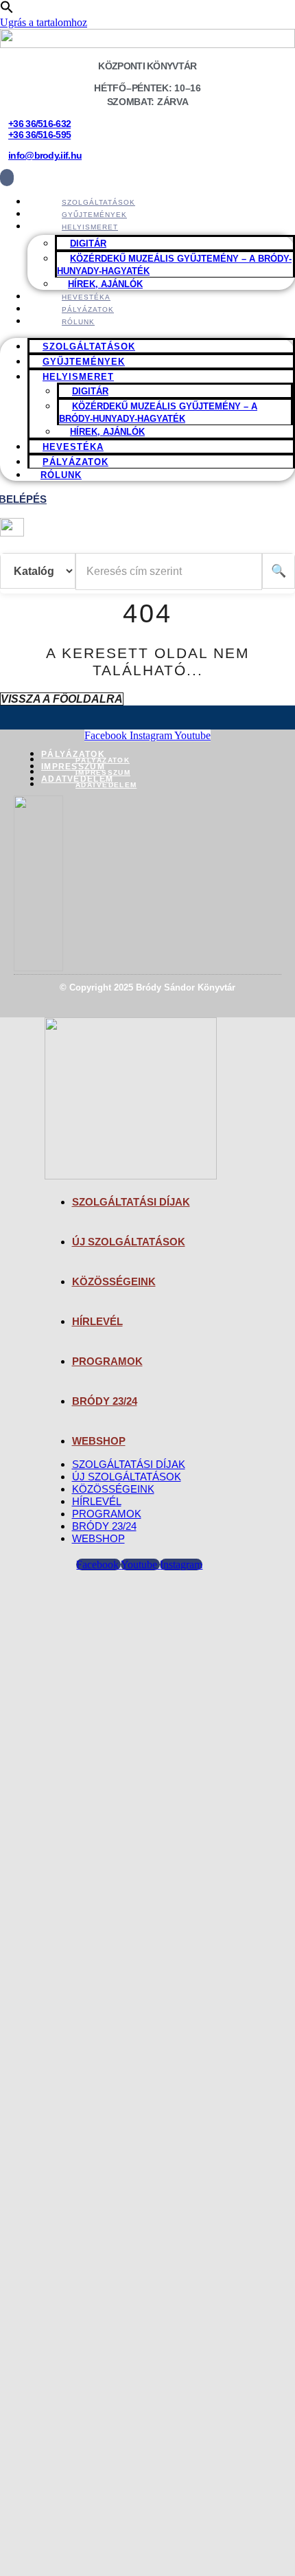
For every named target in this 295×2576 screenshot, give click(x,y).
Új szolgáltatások (129, 1242)
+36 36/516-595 (39, 135)
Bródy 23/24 (105, 1401)
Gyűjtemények (84, 362)
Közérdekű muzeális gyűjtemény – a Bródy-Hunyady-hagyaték (174, 265)
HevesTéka (73, 447)
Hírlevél (97, 1321)
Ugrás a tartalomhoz (44, 22)
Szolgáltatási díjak (131, 1202)
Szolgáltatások (89, 347)
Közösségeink (114, 1281)
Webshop (99, 1441)
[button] (7, 10)
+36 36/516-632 (39, 124)
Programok (107, 1361)
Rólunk (78, 322)
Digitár (88, 244)
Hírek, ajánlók (107, 432)
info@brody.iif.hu (45, 155)
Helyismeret (90, 227)
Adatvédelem (77, 779)
